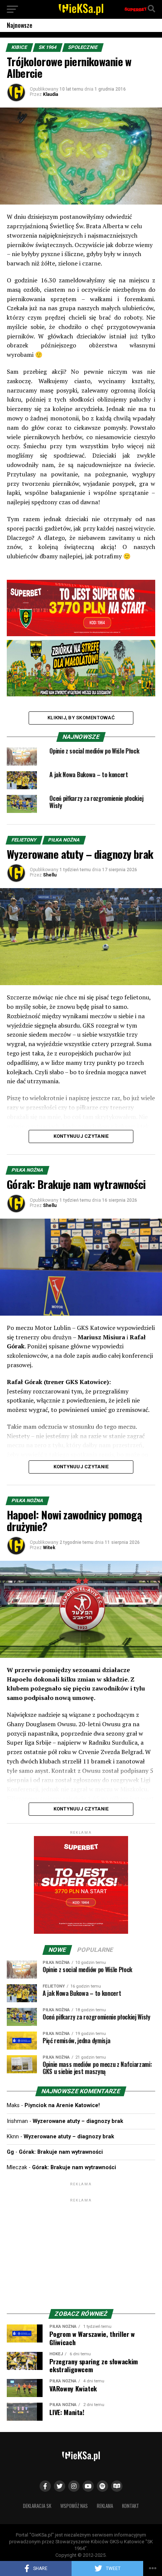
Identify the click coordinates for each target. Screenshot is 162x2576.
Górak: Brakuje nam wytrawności (61, 2152)
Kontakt (131, 2506)
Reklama (105, 2506)
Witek (49, 1548)
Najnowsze (20, 25)
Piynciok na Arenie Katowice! (62, 2105)
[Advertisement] (81, 2251)
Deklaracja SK (37, 2506)
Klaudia (50, 94)
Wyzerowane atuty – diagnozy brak (78, 2121)
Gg (10, 2152)
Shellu (50, 875)
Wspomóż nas (74, 2506)
